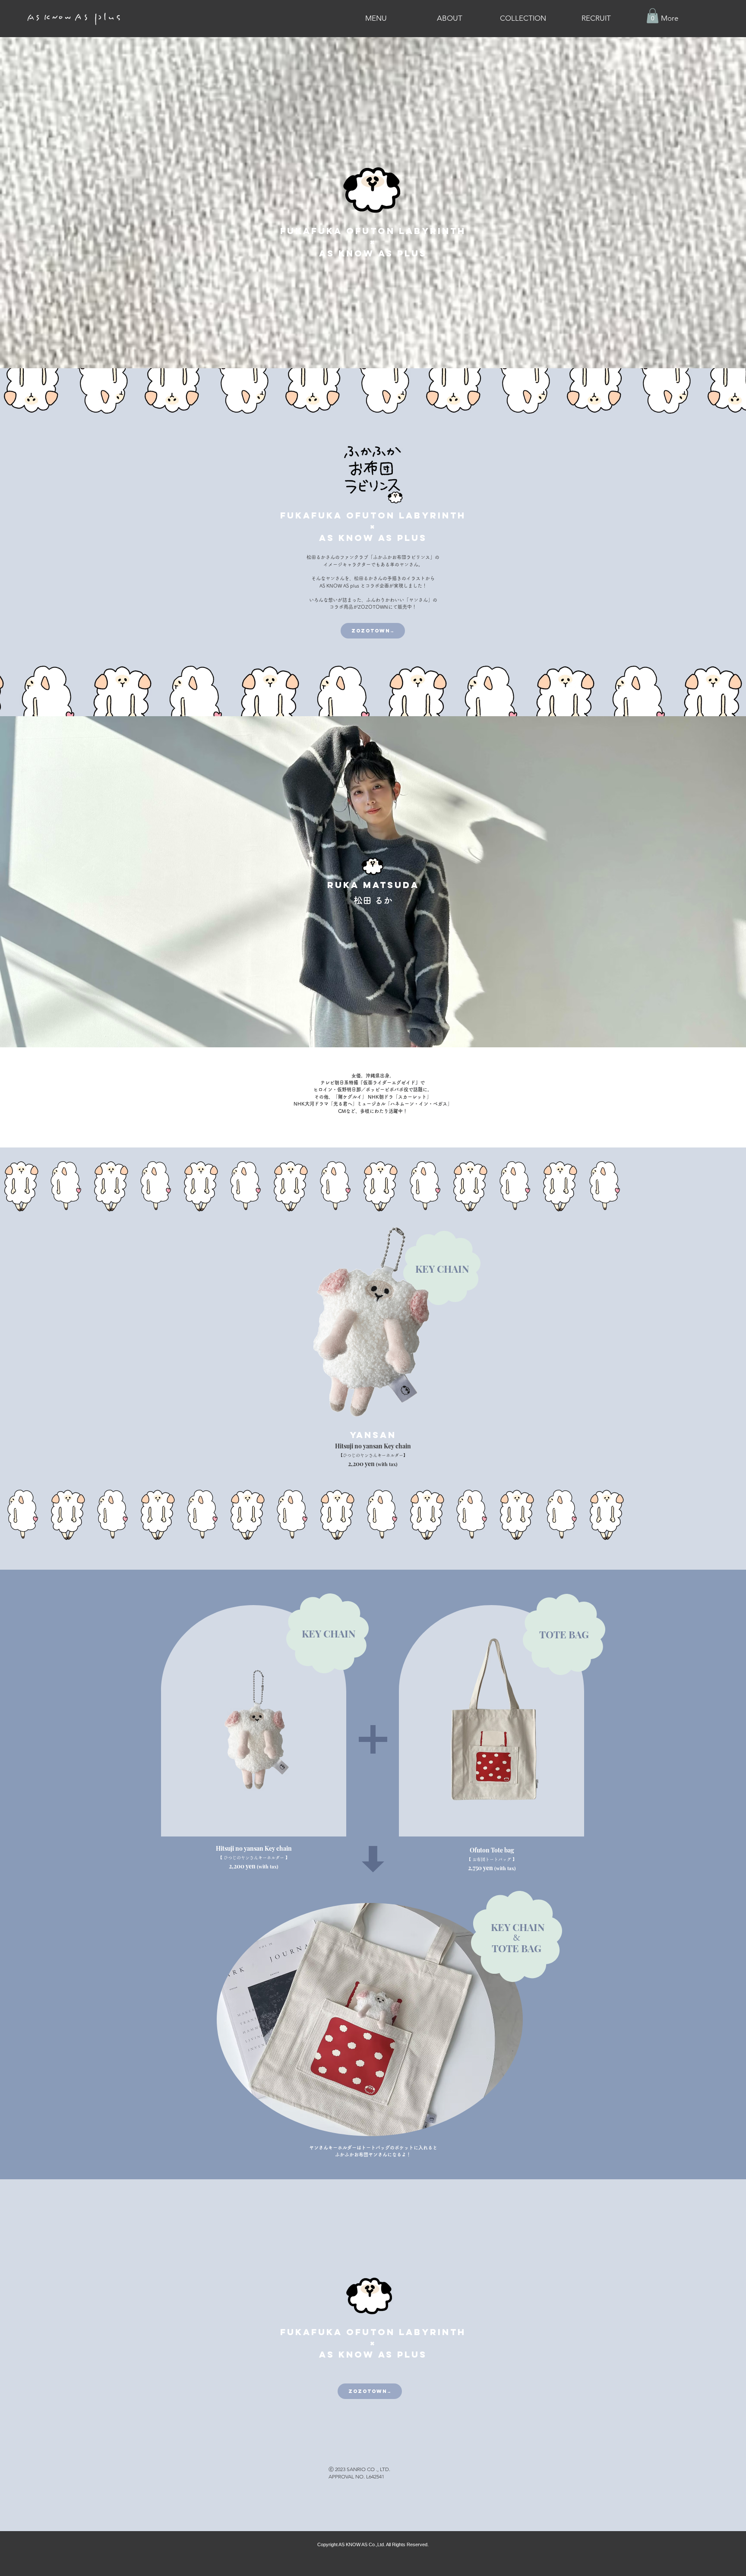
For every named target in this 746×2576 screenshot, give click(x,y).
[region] (373, 1339)
